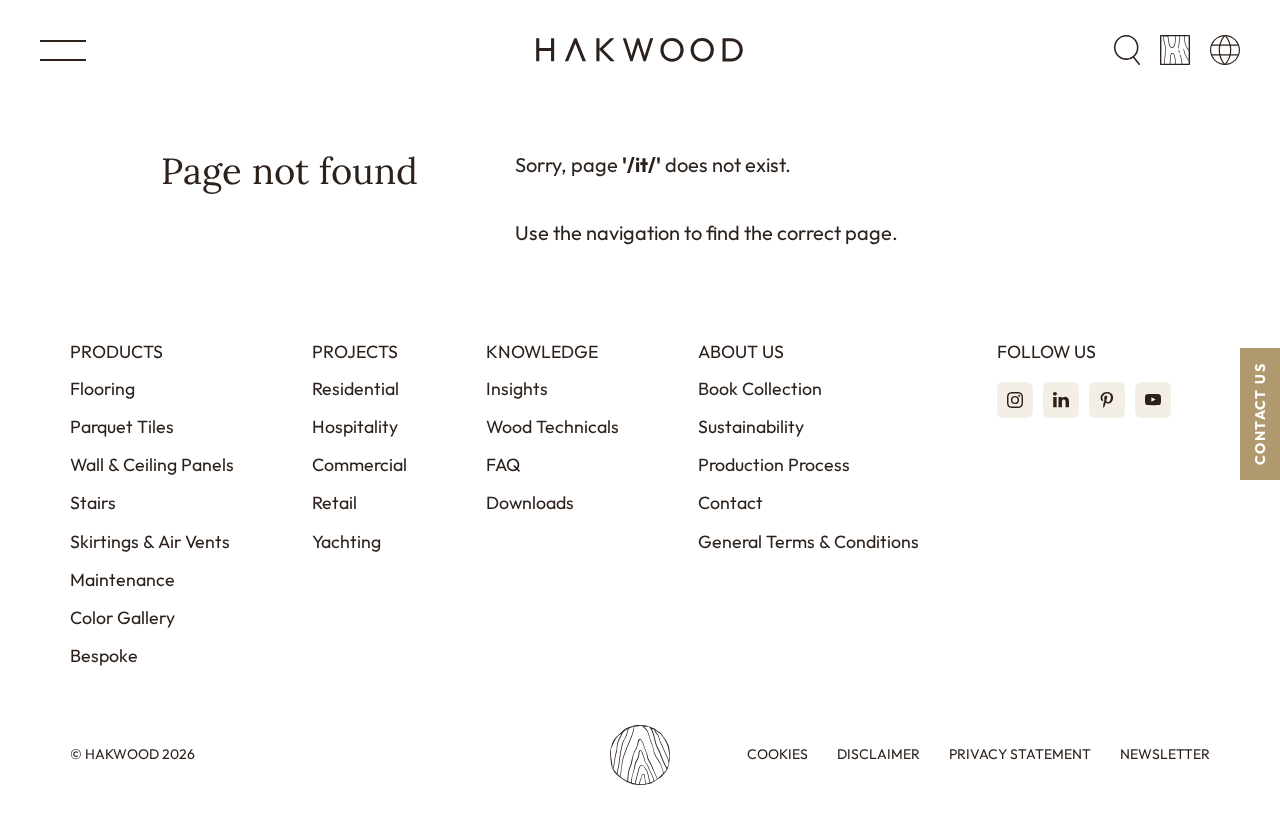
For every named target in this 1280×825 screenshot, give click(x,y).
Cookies (777, 754)
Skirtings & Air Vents (150, 541)
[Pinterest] (1107, 400)
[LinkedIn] (1061, 400)
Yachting (346, 541)
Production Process (774, 464)
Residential (355, 388)
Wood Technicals (552, 426)
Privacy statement (1020, 754)
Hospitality (355, 426)
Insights (517, 388)
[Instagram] (1015, 400)
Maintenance (122, 579)
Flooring (102, 388)
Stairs (93, 502)
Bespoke (104, 655)
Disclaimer (878, 754)
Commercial (359, 464)
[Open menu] (63, 50)
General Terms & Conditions (808, 541)
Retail (334, 502)
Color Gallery (122, 617)
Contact (730, 502)
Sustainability (751, 426)
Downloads (530, 502)
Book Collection (760, 388)
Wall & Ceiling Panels (152, 464)
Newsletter (1165, 754)
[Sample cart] (1175, 50)
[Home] (639, 50)
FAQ (503, 464)
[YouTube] (1153, 400)
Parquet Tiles (122, 426)
